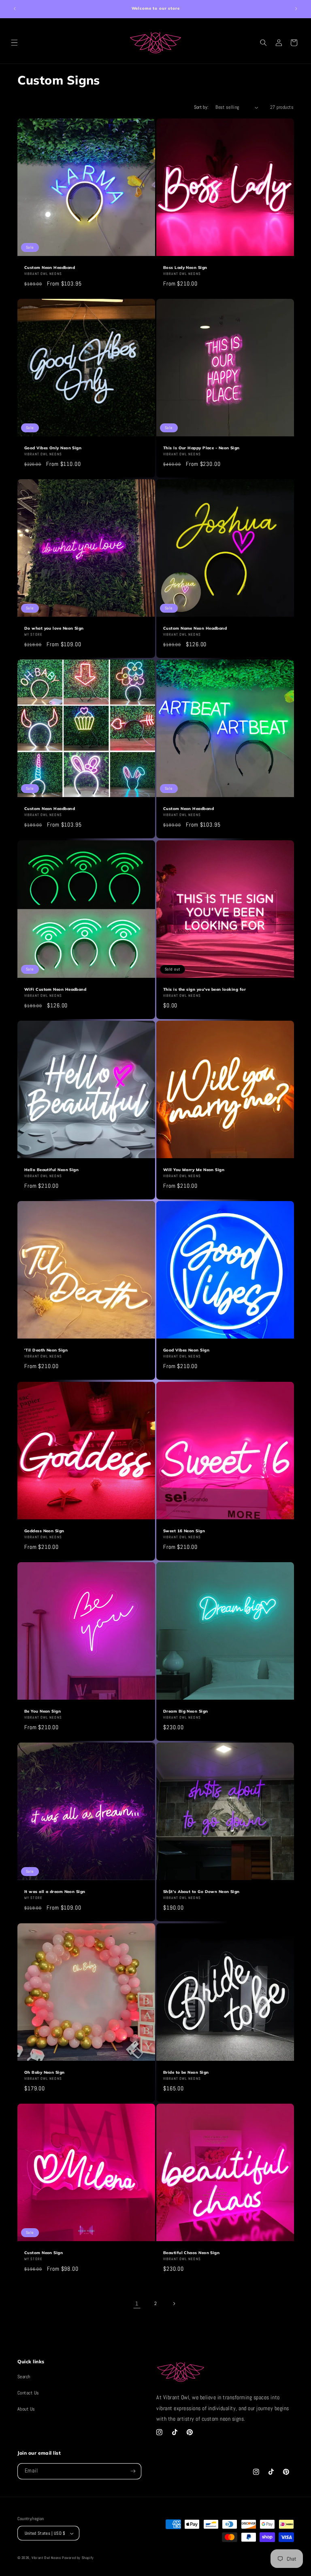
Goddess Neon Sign (44, 1531)
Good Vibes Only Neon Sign (53, 448)
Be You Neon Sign (43, 1711)
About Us (26, 2409)
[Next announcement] (296, 9)
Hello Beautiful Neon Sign (51, 1170)
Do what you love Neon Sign (54, 628)
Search (24, 2377)
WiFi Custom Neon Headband (55, 989)
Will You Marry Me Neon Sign (194, 1170)
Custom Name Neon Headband (195, 628)
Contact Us (28, 2393)
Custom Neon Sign (44, 2252)
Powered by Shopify (78, 2558)
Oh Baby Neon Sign (45, 2072)
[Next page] (174, 2304)
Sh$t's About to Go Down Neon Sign (201, 1892)
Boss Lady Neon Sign (185, 267)
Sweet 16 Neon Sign (184, 1531)
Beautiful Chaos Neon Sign (191, 2252)
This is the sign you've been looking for (204, 989)
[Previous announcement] (15, 9)
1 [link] (137, 2304)
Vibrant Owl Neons (46, 2558)
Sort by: (201, 107)
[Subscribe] (133, 2471)
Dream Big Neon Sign (186, 1711)
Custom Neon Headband (50, 267)
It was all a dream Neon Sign (55, 1892)
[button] (14, 43)
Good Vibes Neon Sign (186, 1350)
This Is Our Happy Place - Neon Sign (201, 448)
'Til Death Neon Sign (46, 1350)
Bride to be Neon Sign (186, 2072)
